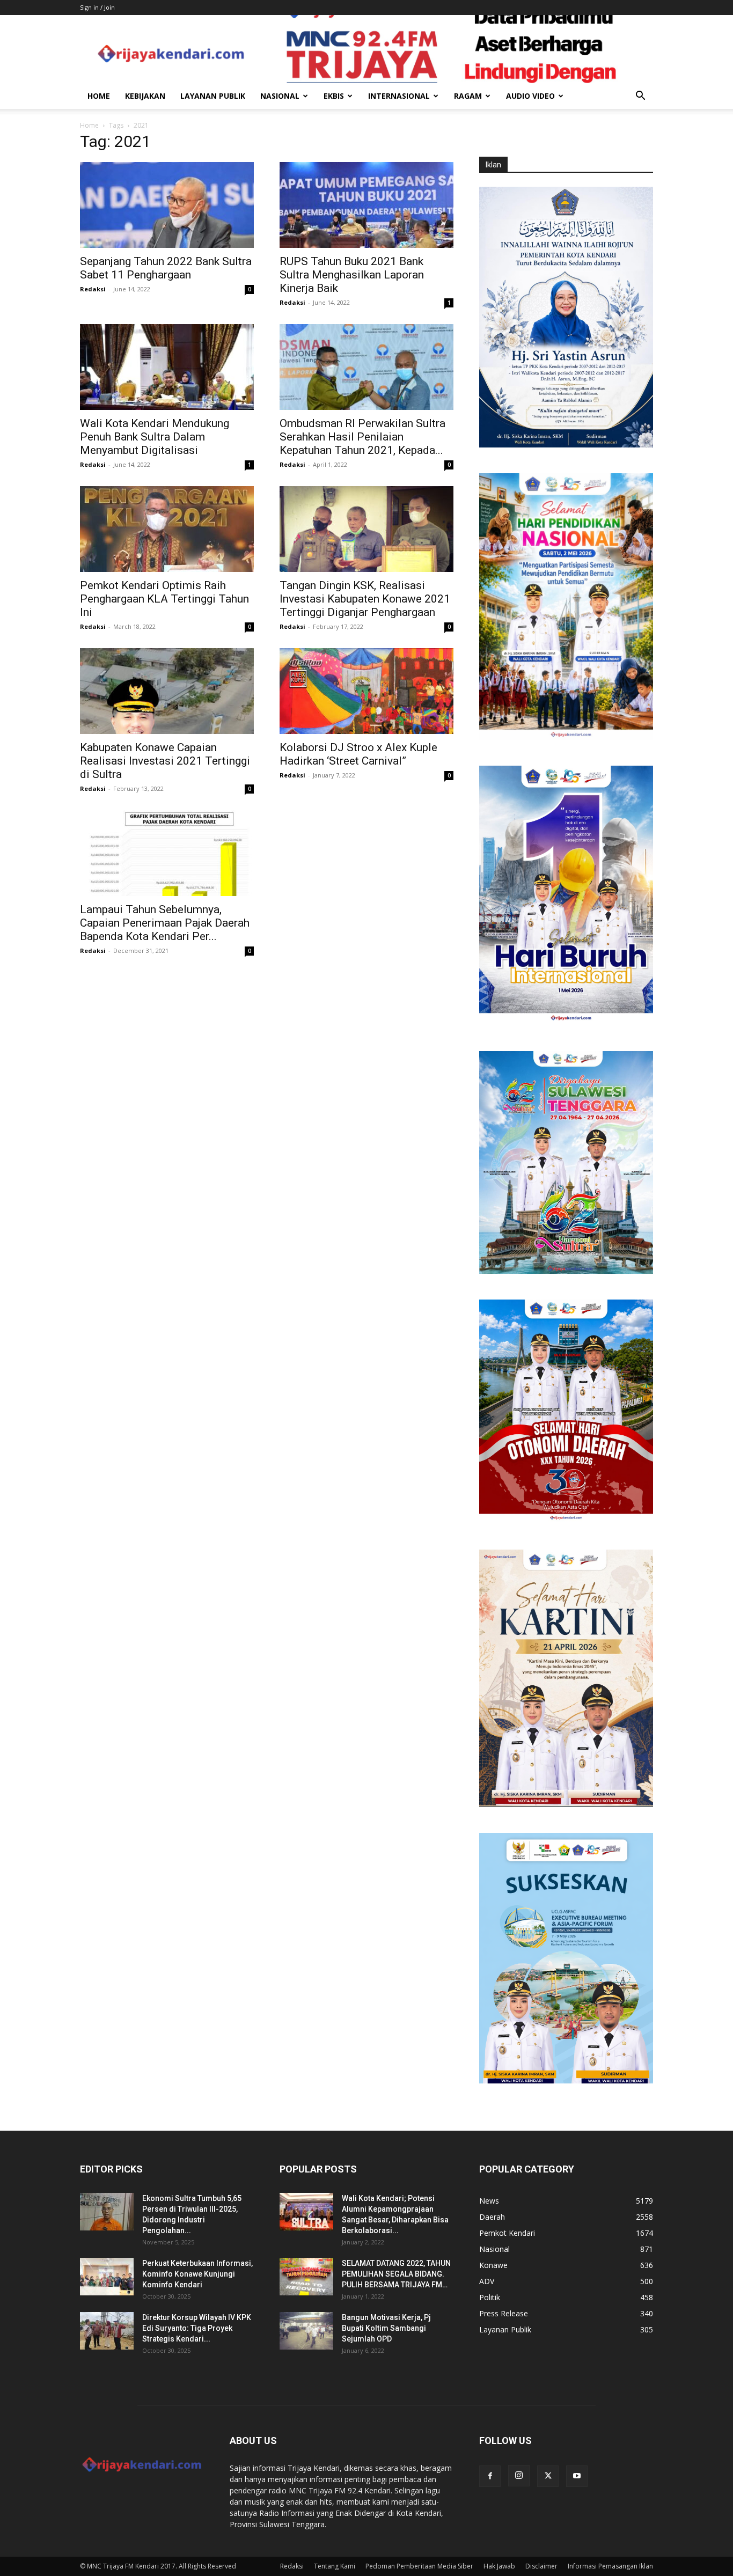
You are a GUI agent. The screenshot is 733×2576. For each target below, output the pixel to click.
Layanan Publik (213, 96)
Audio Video (530, 96)
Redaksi (93, 289)
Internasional (399, 96)
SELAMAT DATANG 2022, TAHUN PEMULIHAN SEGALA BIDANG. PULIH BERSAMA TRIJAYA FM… (396, 2274)
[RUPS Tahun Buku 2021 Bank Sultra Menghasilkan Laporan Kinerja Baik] (366, 205)
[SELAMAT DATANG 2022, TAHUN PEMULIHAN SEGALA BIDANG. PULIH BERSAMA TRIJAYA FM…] (306, 2277)
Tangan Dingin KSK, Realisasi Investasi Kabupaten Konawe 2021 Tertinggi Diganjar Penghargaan (365, 599)
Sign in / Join (97, 7)
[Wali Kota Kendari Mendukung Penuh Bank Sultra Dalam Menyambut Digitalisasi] (167, 367)
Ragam (468, 96)
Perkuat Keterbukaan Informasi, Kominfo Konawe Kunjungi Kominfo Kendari (197, 2274)
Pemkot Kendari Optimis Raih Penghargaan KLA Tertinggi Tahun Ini (164, 599)
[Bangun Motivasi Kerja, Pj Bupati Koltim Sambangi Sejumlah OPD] (306, 2331)
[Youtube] (577, 2476)
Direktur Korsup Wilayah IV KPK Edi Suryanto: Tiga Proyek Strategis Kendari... (197, 2328)
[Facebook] (490, 2476)
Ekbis (334, 96)
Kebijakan (145, 96)
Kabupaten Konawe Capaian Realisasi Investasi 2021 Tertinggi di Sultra (165, 761)
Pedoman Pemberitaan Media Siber (419, 2566)
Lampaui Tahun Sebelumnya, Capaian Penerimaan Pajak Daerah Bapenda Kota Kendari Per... (165, 923)
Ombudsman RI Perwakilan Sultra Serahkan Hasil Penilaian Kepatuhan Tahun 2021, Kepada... (362, 437)
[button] (640, 97)
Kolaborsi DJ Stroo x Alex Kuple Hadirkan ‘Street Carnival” (358, 754)
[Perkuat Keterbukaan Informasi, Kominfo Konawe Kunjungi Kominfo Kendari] (107, 2277)
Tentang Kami (335, 2566)
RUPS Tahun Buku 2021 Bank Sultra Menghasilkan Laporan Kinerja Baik (352, 275)
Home (99, 96)
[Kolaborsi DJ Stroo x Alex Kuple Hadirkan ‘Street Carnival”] (366, 691)
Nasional (280, 96)
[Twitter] (548, 2476)
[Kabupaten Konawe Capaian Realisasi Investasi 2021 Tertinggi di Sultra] (167, 691)
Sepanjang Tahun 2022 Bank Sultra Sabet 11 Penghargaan (166, 268)
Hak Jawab (499, 2566)
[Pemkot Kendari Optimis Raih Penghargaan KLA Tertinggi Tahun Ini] (167, 529)
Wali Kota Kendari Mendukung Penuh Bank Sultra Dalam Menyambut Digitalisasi (155, 437)
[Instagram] (519, 2476)
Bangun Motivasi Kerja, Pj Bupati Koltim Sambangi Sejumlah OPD (386, 2328)
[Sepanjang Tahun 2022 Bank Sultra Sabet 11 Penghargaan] (167, 205)
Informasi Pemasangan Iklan (610, 2566)
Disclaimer (541, 2566)
